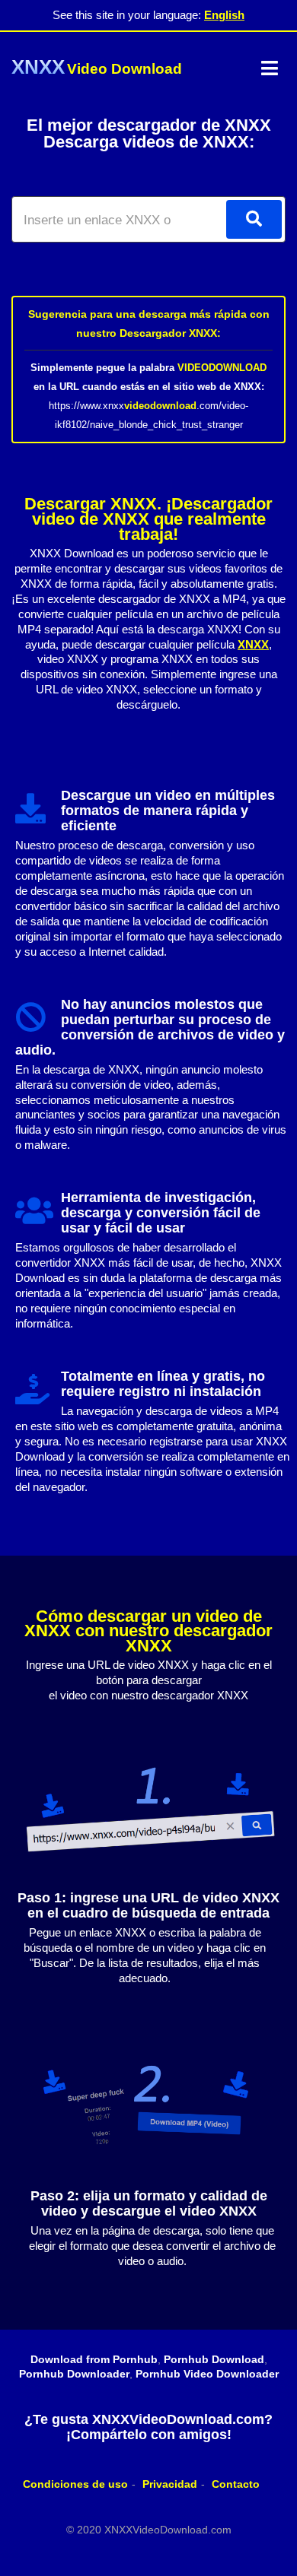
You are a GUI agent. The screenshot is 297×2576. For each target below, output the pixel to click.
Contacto (236, 2484)
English (224, 15)
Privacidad (170, 2484)
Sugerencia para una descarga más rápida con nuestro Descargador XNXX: (149, 324)
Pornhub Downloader (74, 2374)
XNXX (253, 644)
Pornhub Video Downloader (207, 2374)
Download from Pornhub (94, 2359)
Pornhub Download (214, 2359)
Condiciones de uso (75, 2484)
